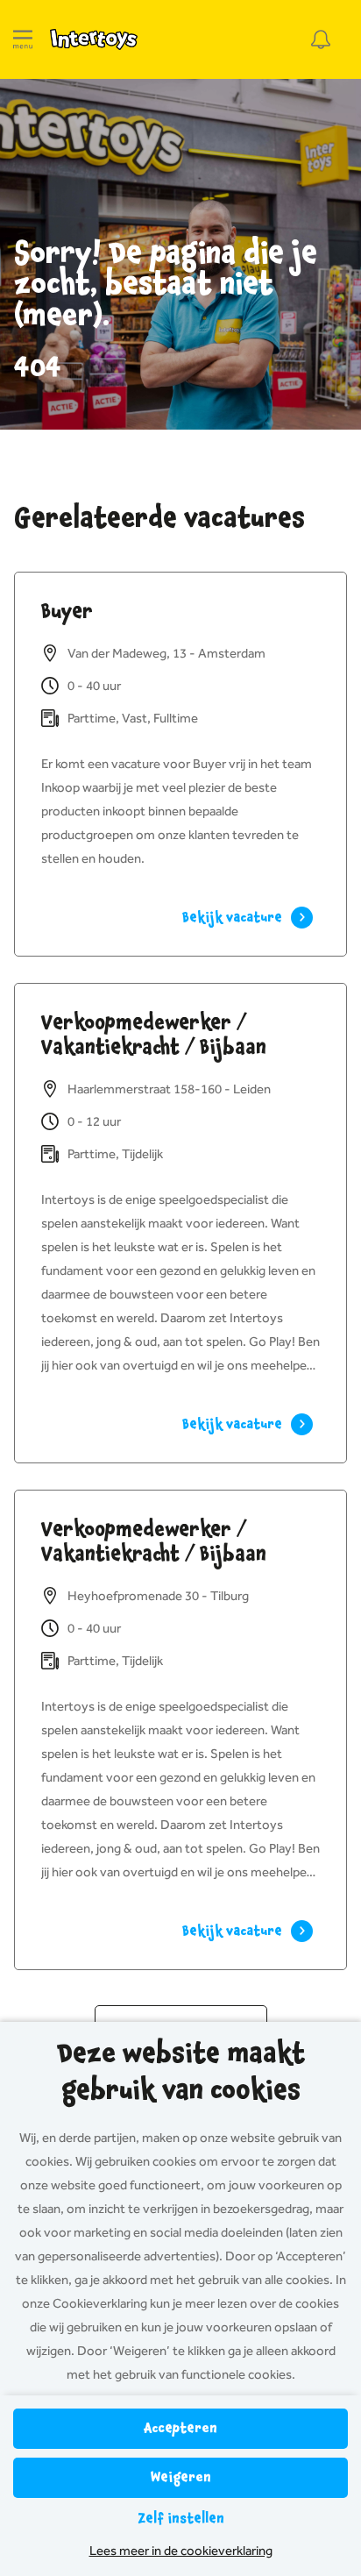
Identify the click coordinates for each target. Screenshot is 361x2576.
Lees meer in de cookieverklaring (181, 2551)
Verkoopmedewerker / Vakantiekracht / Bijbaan (154, 1035)
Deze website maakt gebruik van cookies (181, 2072)
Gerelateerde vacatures (159, 518)
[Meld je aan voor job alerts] (321, 39)
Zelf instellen (181, 2519)
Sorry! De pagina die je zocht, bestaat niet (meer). (166, 285)
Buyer (67, 611)
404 (38, 367)
